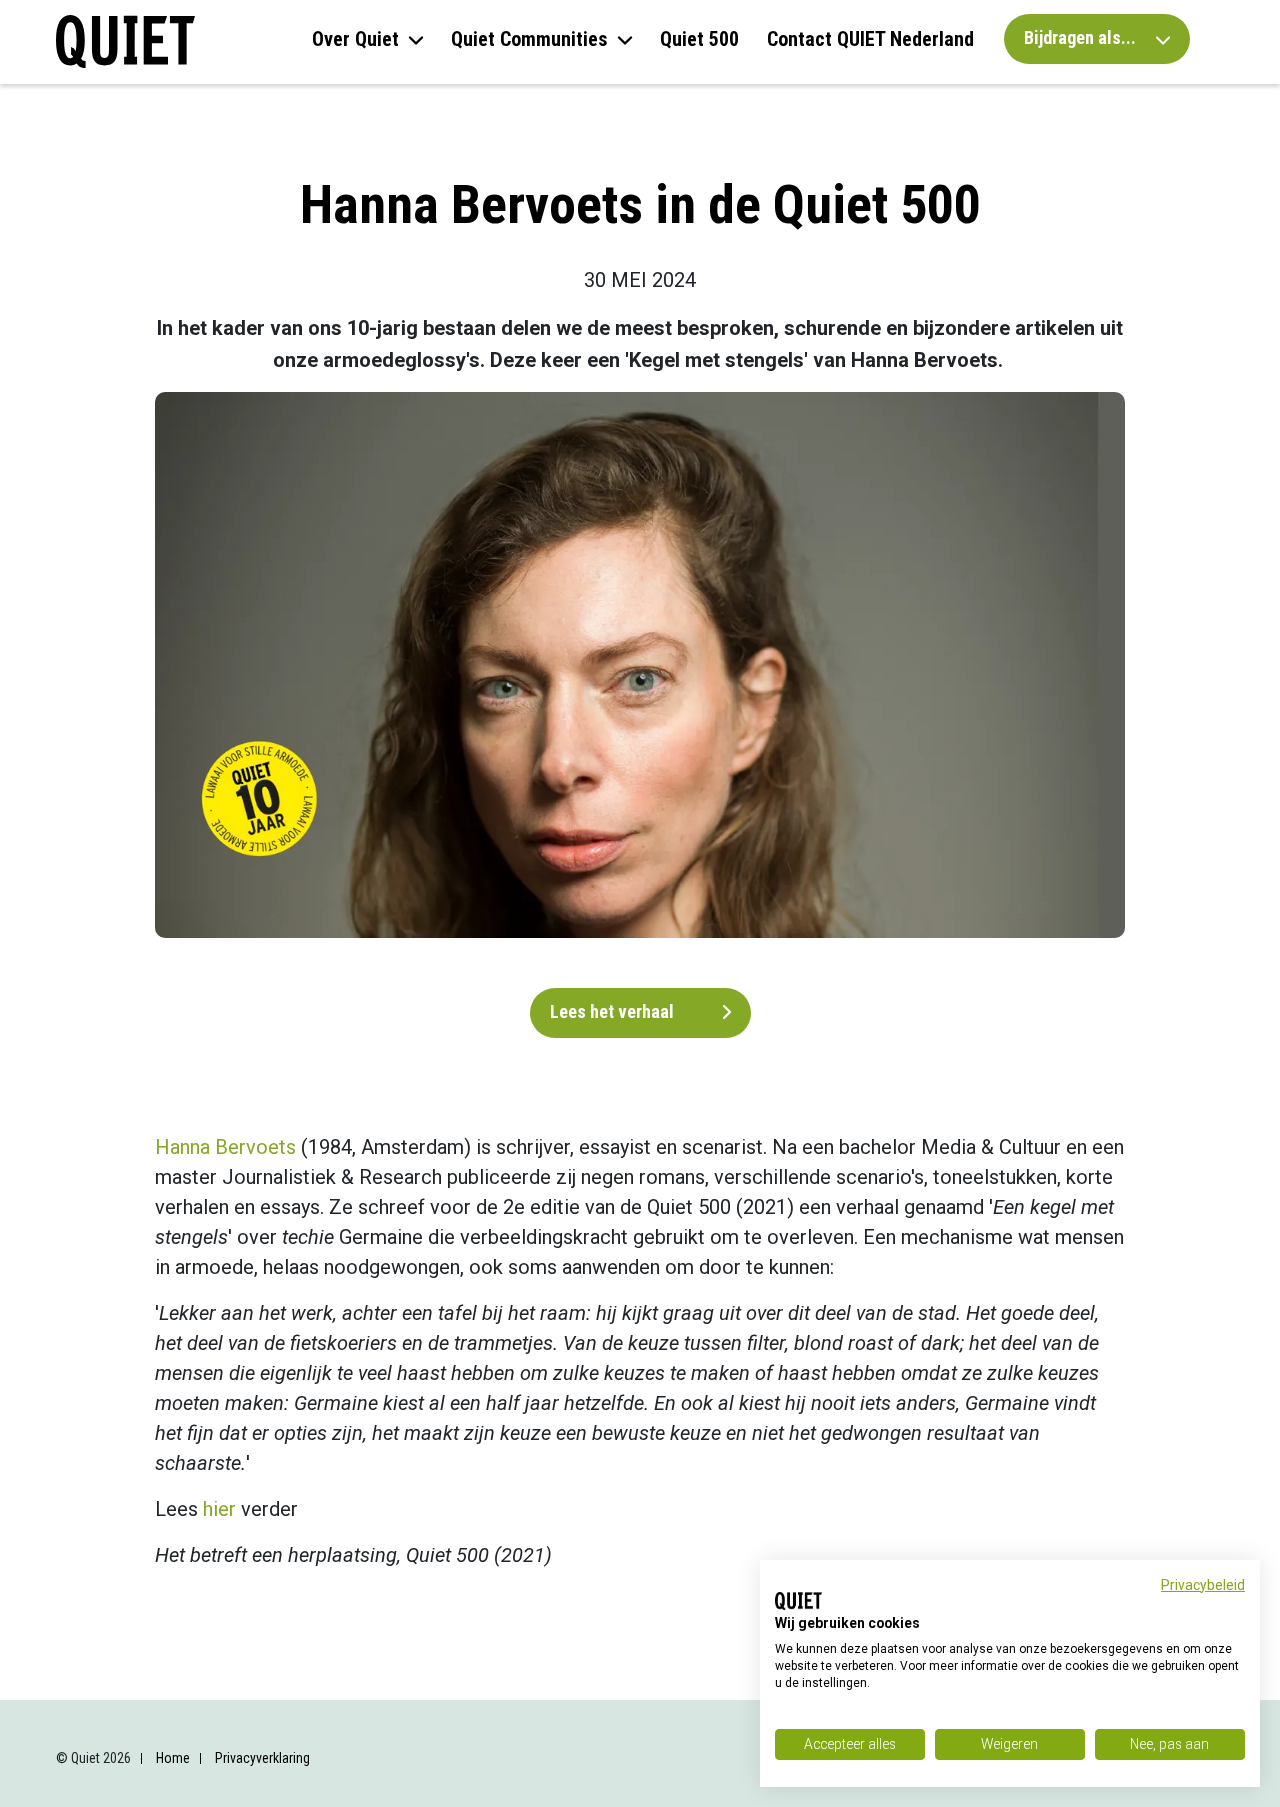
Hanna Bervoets (225, 1147)
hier (219, 1509)
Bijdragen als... (1082, 37)
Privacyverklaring (262, 1758)
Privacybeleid (1203, 1585)
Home (173, 1758)
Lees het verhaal (614, 1011)
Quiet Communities (529, 39)
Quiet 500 (699, 39)
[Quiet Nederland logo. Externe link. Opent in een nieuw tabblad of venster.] (798, 1601)
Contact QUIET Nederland (870, 39)
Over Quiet (355, 39)
